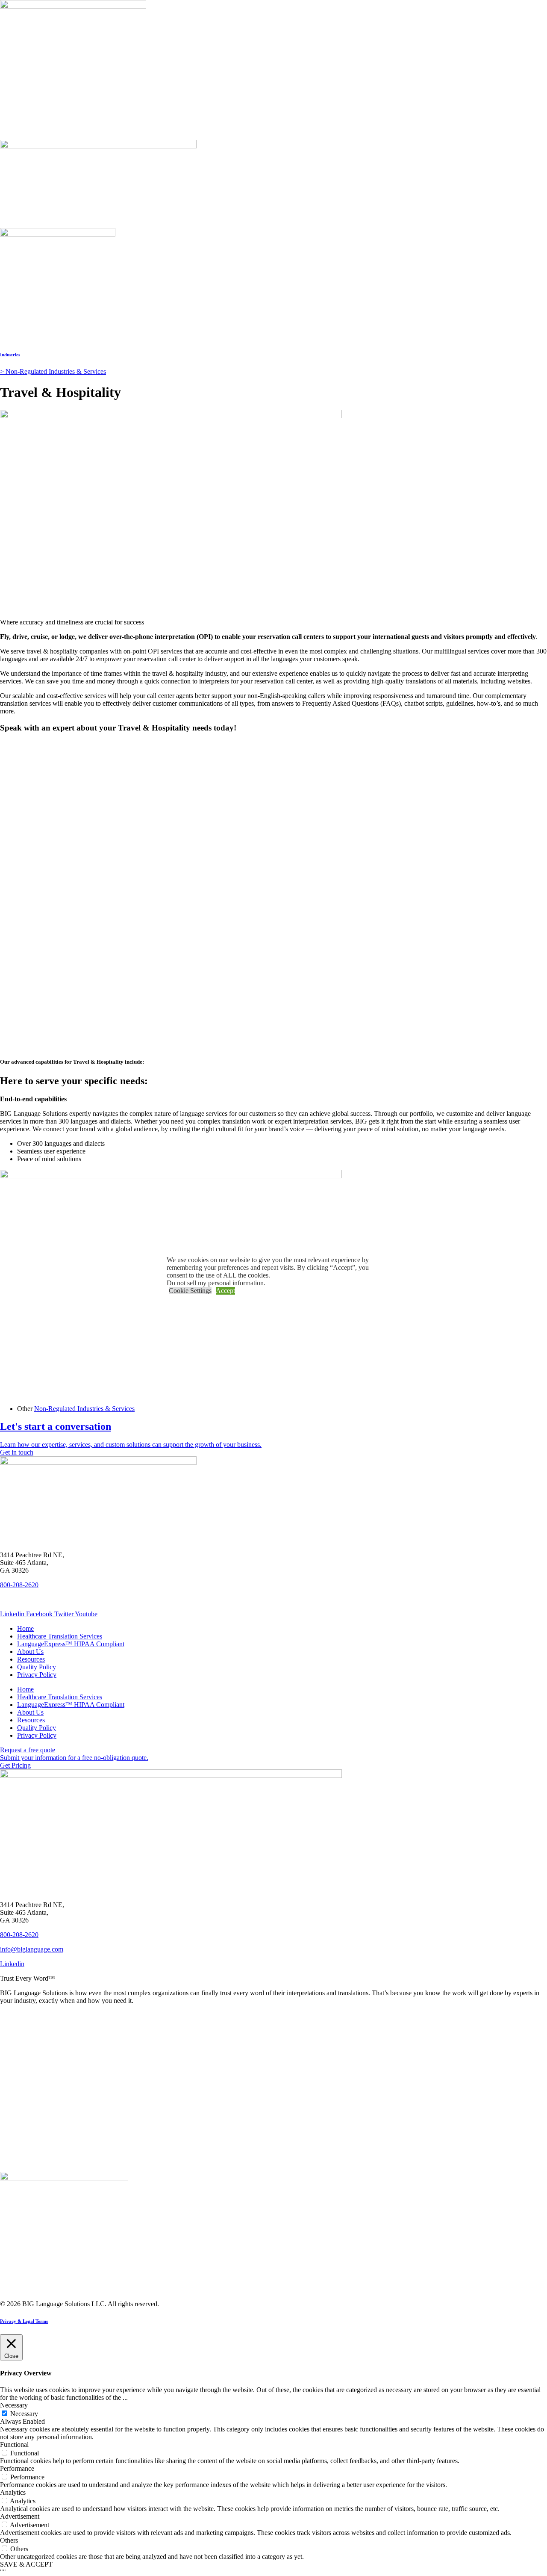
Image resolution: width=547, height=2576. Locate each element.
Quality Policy (37, 1667)
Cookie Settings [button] (190, 1291)
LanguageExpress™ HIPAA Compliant (71, 1644)
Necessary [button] (14, 2405)
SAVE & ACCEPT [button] (26, 2564)
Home (25, 1628)
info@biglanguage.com (32, 1949)
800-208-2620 (19, 1585)
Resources (31, 1659)
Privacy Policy (37, 1675)
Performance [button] (17, 2468)
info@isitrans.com (25, 1599)
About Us (30, 1652)
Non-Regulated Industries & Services (84, 1409)
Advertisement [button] (20, 2516)
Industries (10, 355)
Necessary (24, 2414)
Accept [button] (225, 1291)
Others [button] (9, 2540)
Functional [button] (14, 2444)
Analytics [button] (13, 2492)
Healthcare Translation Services (60, 1636)
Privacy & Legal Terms (24, 2321)
